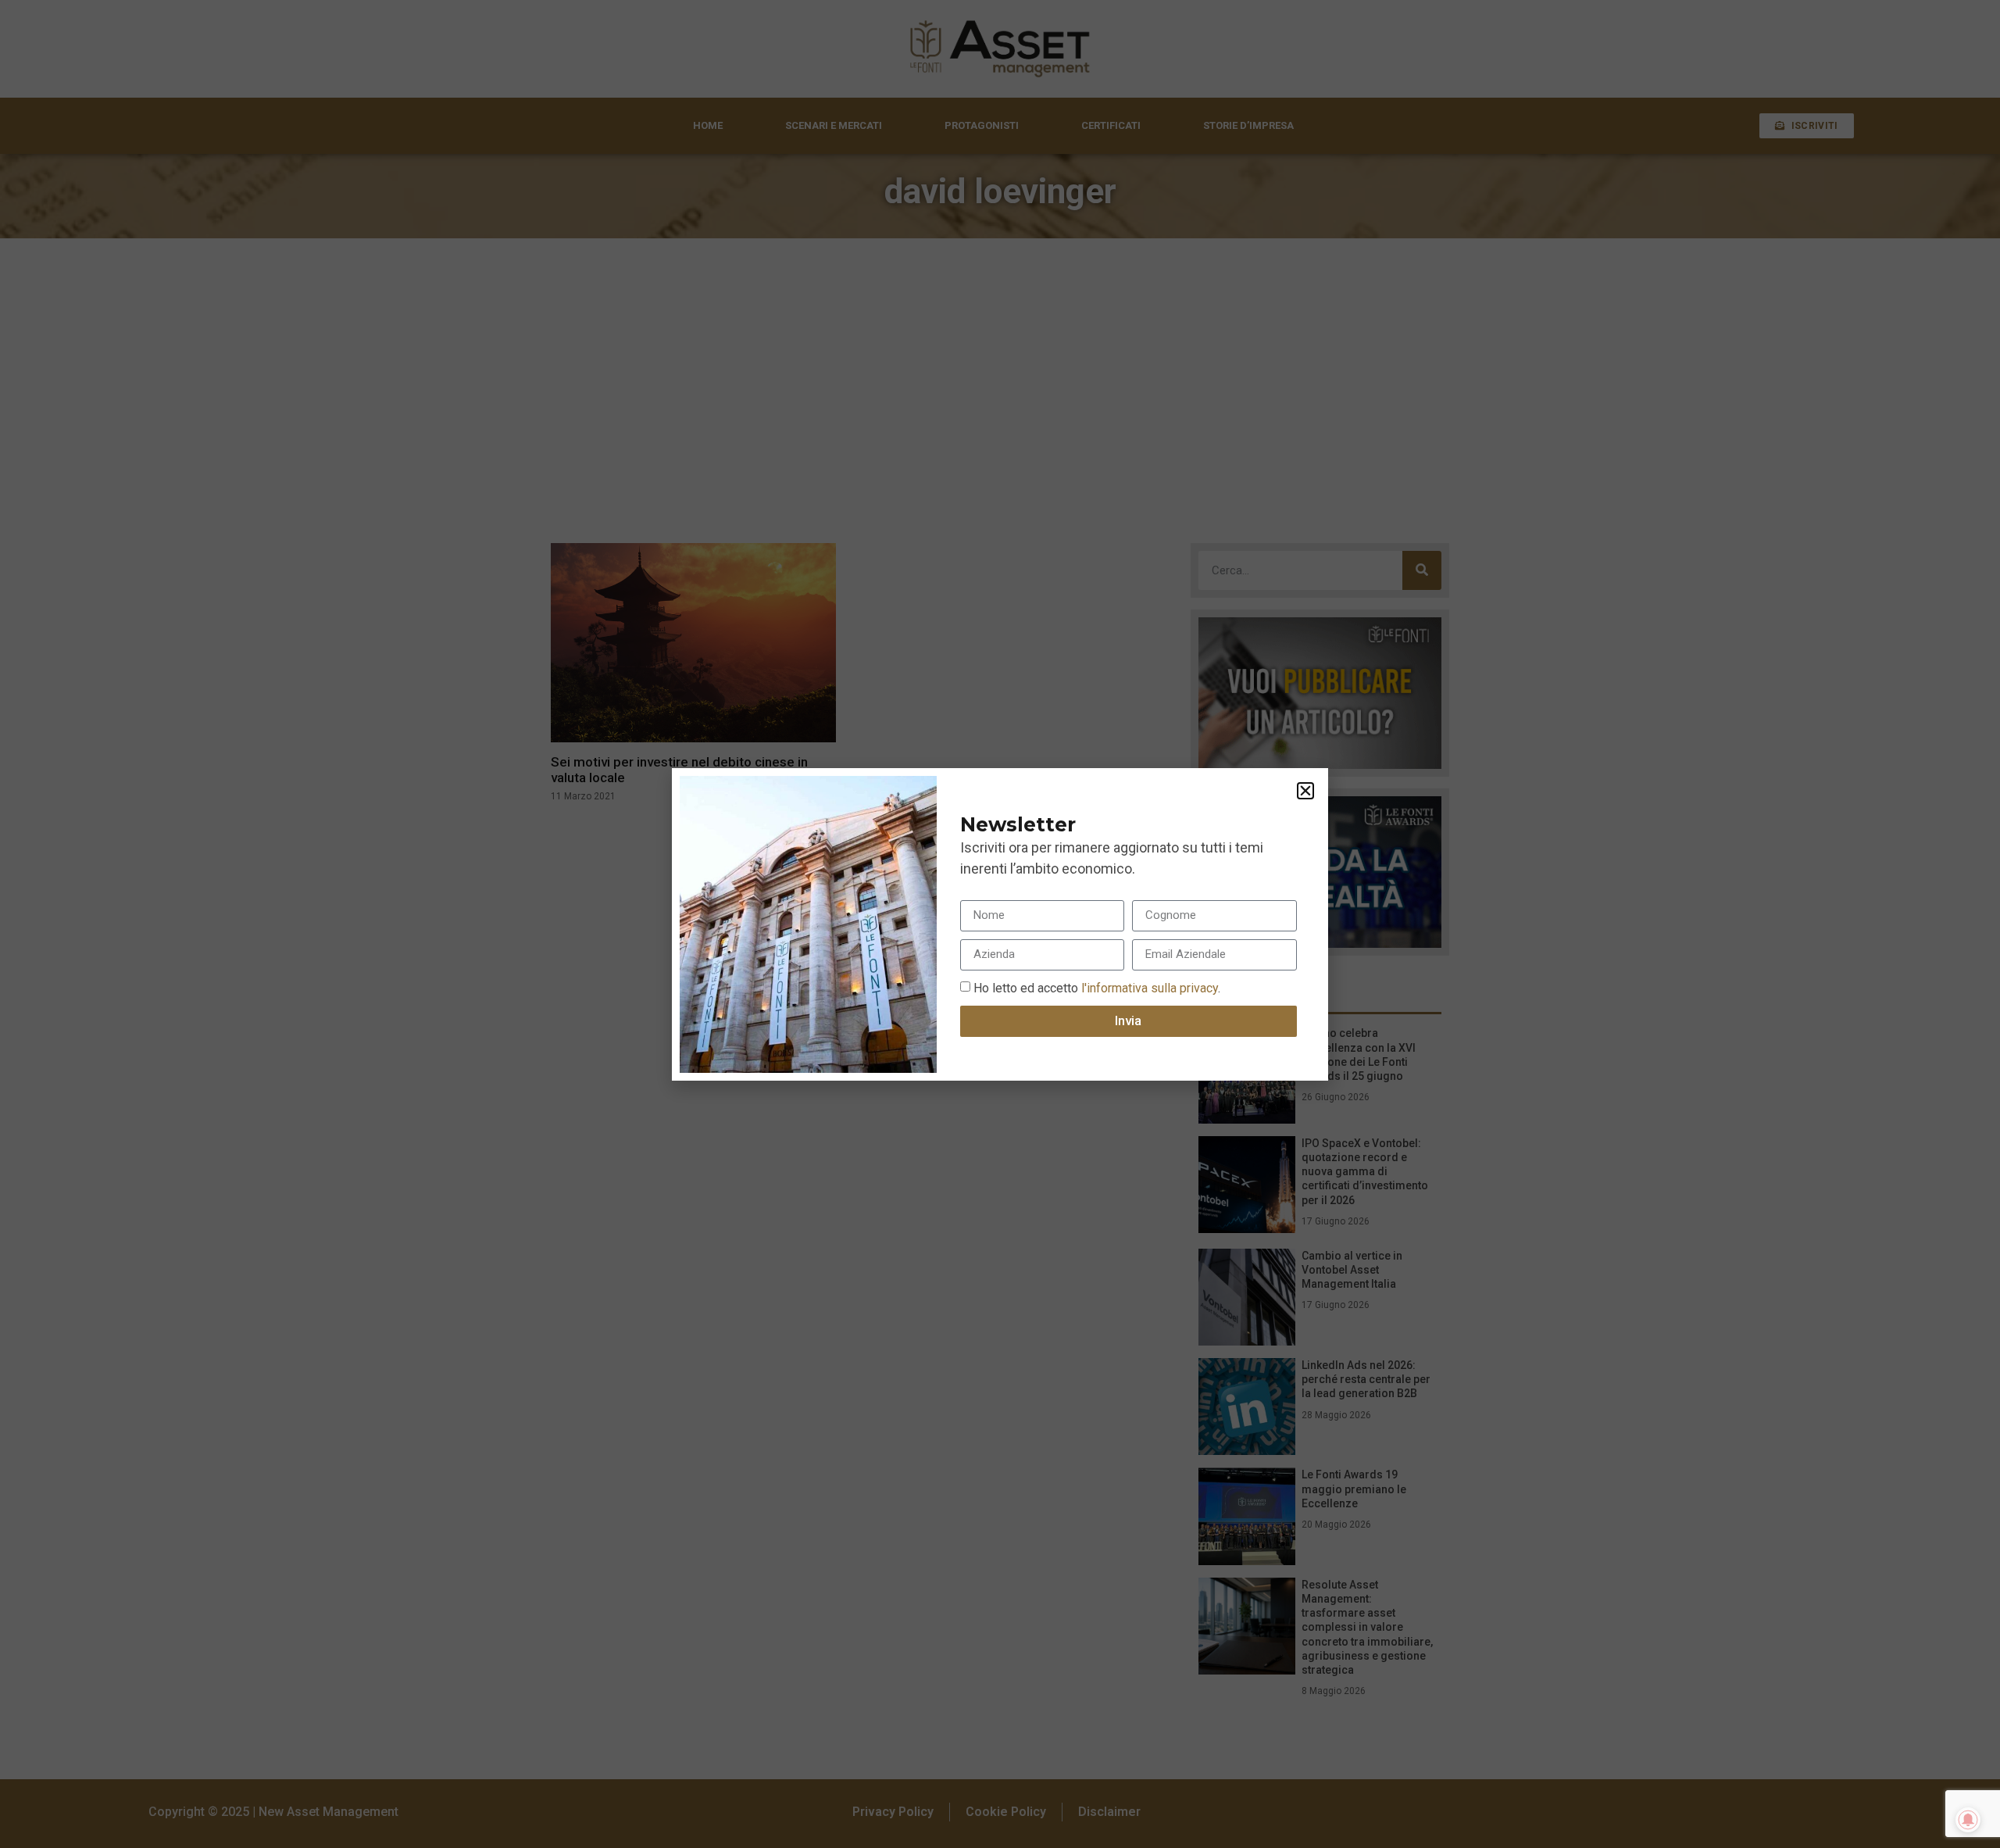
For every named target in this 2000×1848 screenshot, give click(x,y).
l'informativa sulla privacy (1148, 987)
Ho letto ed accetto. (1097, 987)
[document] (1000, 924)
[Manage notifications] (1968, 1820)
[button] (1305, 791)
